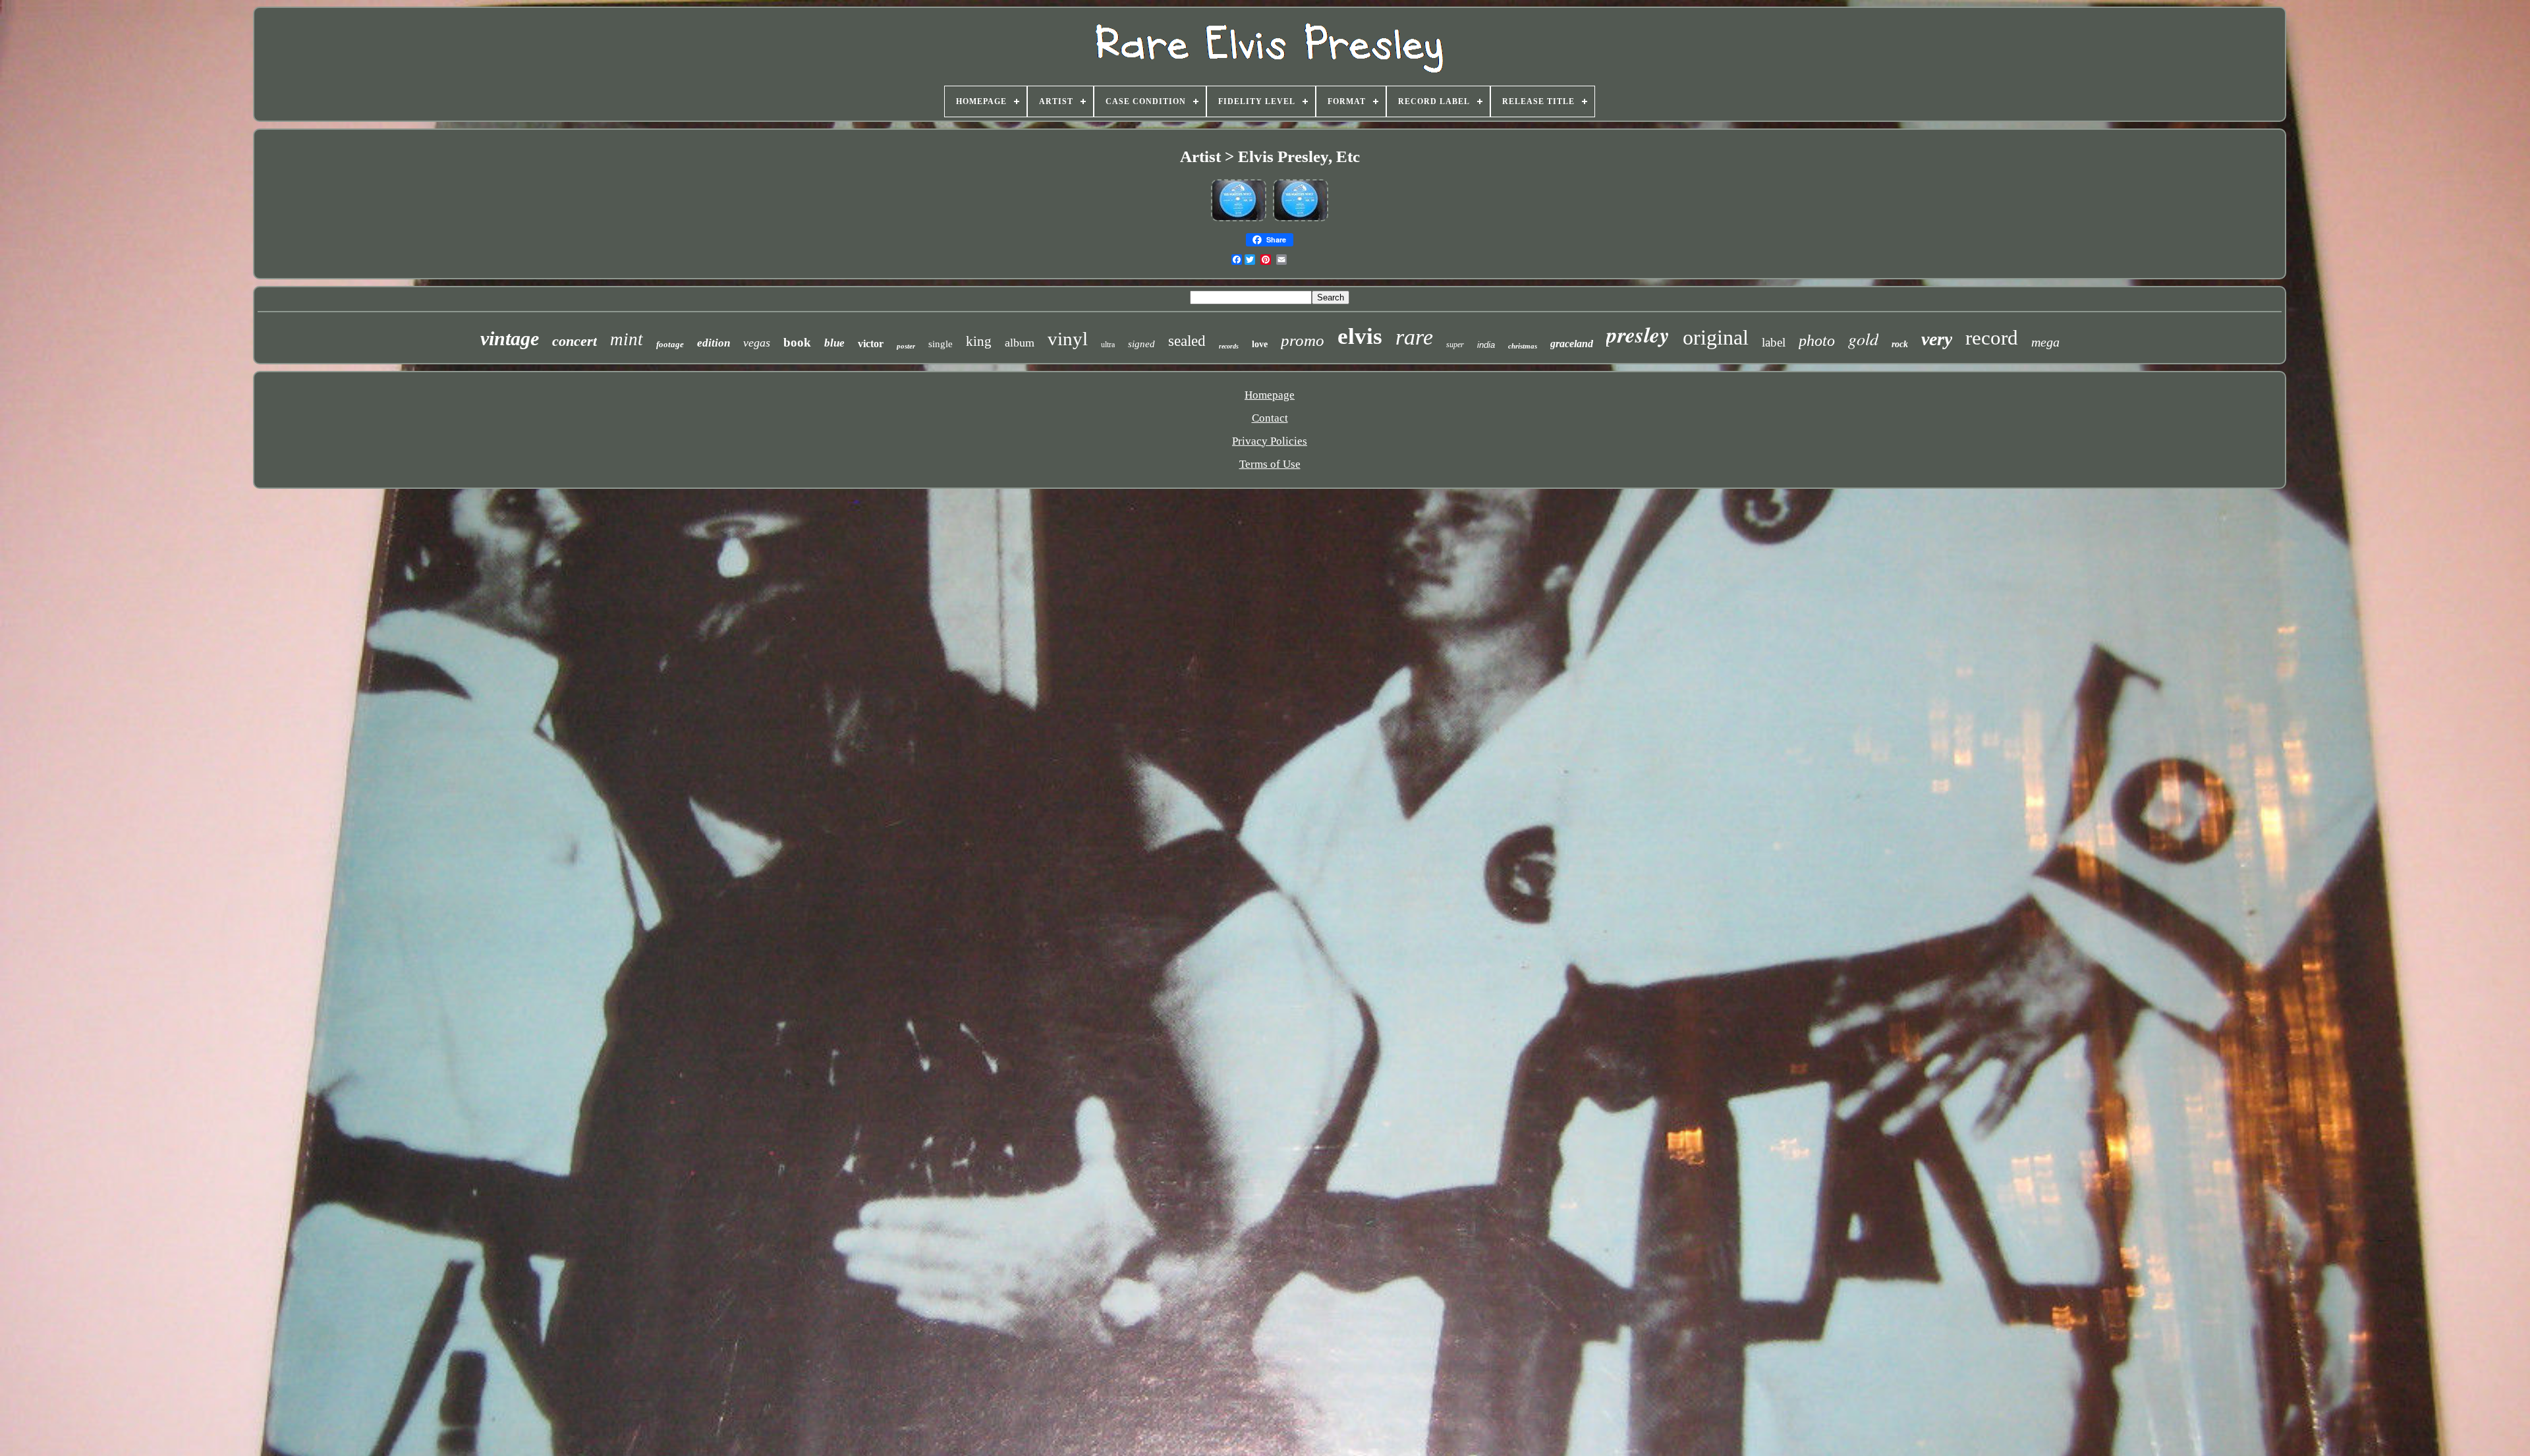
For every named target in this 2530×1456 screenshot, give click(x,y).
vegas (757, 343)
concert (575, 341)
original (1716, 337)
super (1455, 345)
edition (714, 343)
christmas (1523, 346)
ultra (1108, 345)
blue (834, 343)
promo (1303, 340)
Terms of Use (1270, 464)
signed (1141, 344)
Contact (1270, 418)
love (1260, 344)
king (979, 341)
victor (871, 344)
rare (1414, 337)
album (1020, 343)
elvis (1360, 336)
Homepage (1270, 395)
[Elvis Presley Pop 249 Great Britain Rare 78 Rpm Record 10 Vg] (1239, 220)
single (941, 344)
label (1774, 342)
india (1486, 345)
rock (1900, 344)
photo (1817, 341)
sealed (1187, 341)
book (797, 342)
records (1229, 346)
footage (670, 344)
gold (1863, 338)
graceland (1572, 344)
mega (2045, 342)
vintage (510, 338)
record (1992, 338)
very (1937, 339)
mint (627, 339)
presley (1638, 334)
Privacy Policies (1270, 441)
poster (906, 346)
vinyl (1068, 339)
